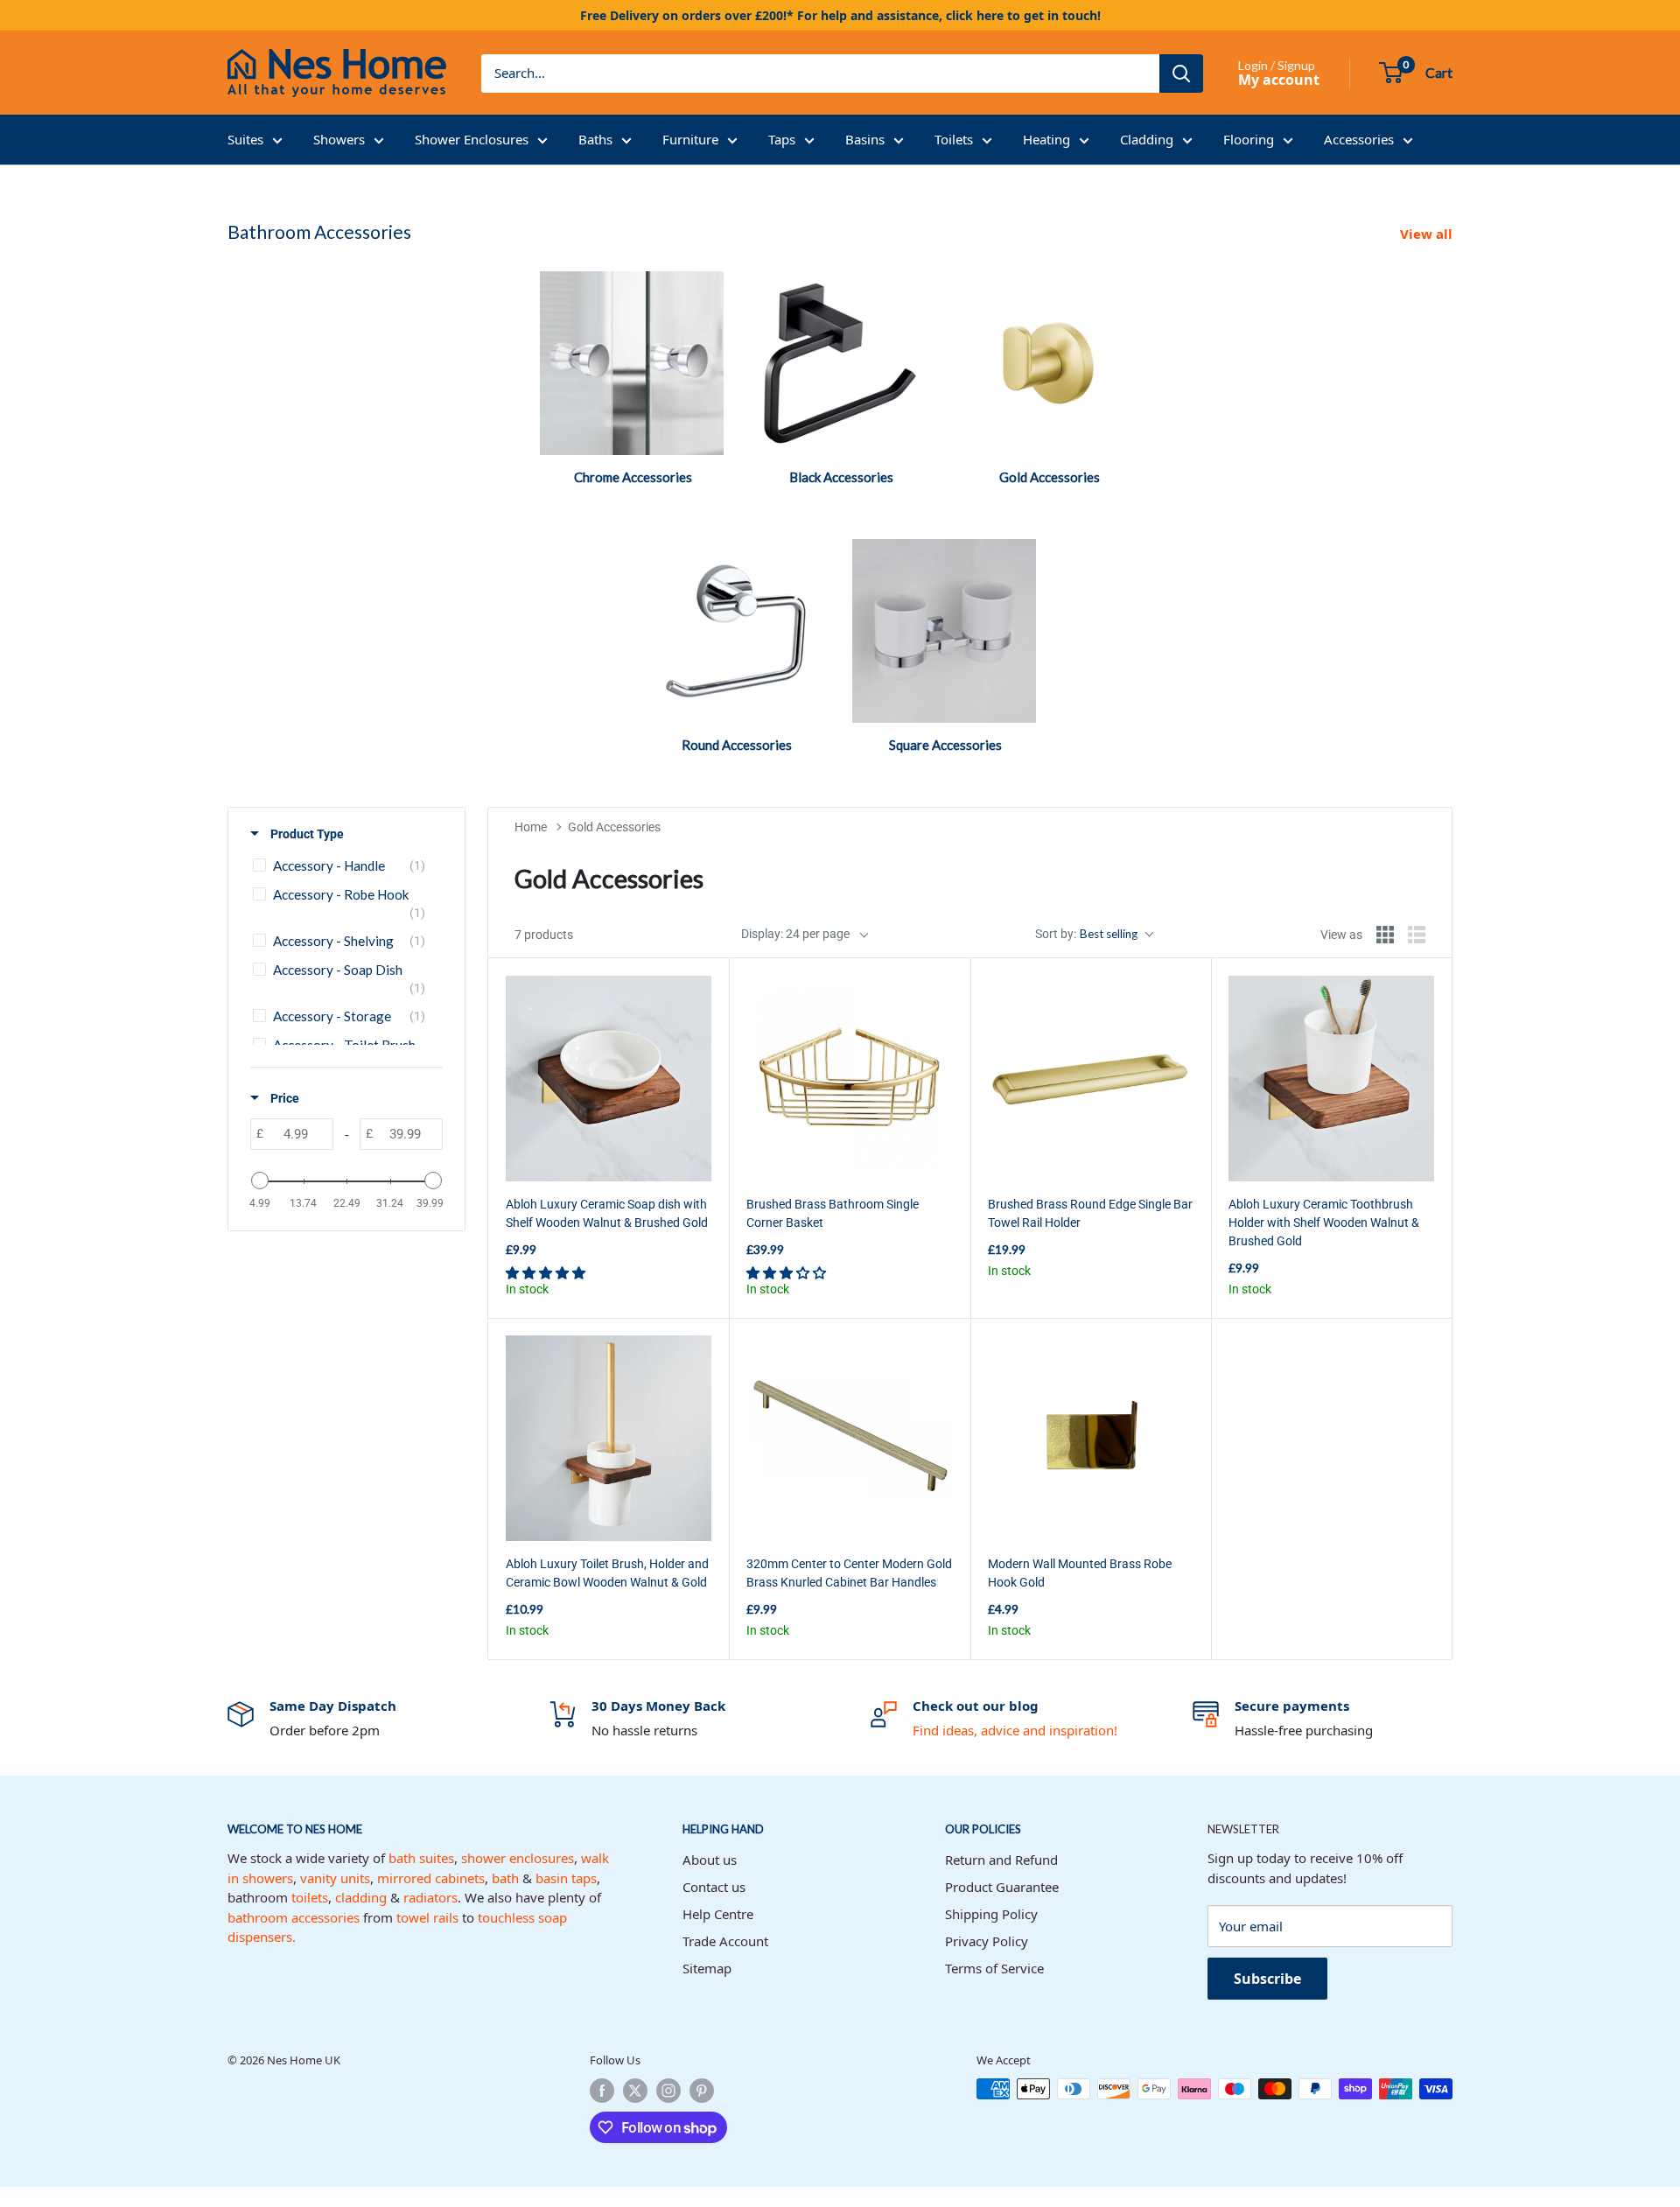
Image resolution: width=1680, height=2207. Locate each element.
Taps (782, 139)
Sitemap (707, 1968)
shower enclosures (518, 1858)
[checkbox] (343, 866)
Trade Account (725, 1941)
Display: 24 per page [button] (795, 934)
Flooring (1249, 139)
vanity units (335, 1878)
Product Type (306, 834)
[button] (547, 1272)
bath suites (421, 1858)
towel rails (427, 1917)
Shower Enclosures (472, 139)
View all (1428, 234)
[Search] (1181, 74)
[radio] (1385, 935)
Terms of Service (994, 1968)
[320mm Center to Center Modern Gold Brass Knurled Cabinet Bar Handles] (849, 1438)
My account (1279, 80)
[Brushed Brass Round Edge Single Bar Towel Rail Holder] (1091, 1079)
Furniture (690, 139)
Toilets (954, 139)
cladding (361, 1897)
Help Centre (718, 1914)
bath (505, 1878)
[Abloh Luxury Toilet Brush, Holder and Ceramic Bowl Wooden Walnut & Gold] (609, 1438)
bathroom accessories (294, 1917)
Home (531, 827)
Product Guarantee (1002, 1887)
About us (710, 1860)
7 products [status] (544, 935)
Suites (245, 139)
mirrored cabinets (431, 1878)
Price (283, 1098)
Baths (595, 139)
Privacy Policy (987, 1941)
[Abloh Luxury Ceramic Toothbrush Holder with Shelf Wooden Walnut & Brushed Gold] (1331, 1079)
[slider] (260, 1181)
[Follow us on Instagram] (668, 2091)
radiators (430, 1897)
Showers (339, 139)
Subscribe (1267, 1979)
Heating (1046, 139)
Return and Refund (1001, 1860)
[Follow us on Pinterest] (702, 2091)
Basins (865, 139)
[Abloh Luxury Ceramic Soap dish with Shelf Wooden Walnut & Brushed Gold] (609, 1079)
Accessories (1359, 139)
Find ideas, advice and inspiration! (1015, 1730)
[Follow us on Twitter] (635, 2091)
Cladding (1147, 139)
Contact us (714, 1887)
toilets (310, 1897)
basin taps (566, 1878)
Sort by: (1086, 934)
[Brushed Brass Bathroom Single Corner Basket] (849, 1079)
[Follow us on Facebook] (602, 2091)
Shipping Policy (991, 1914)
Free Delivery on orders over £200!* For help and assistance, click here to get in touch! (840, 15)
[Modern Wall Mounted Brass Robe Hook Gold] (1091, 1438)
